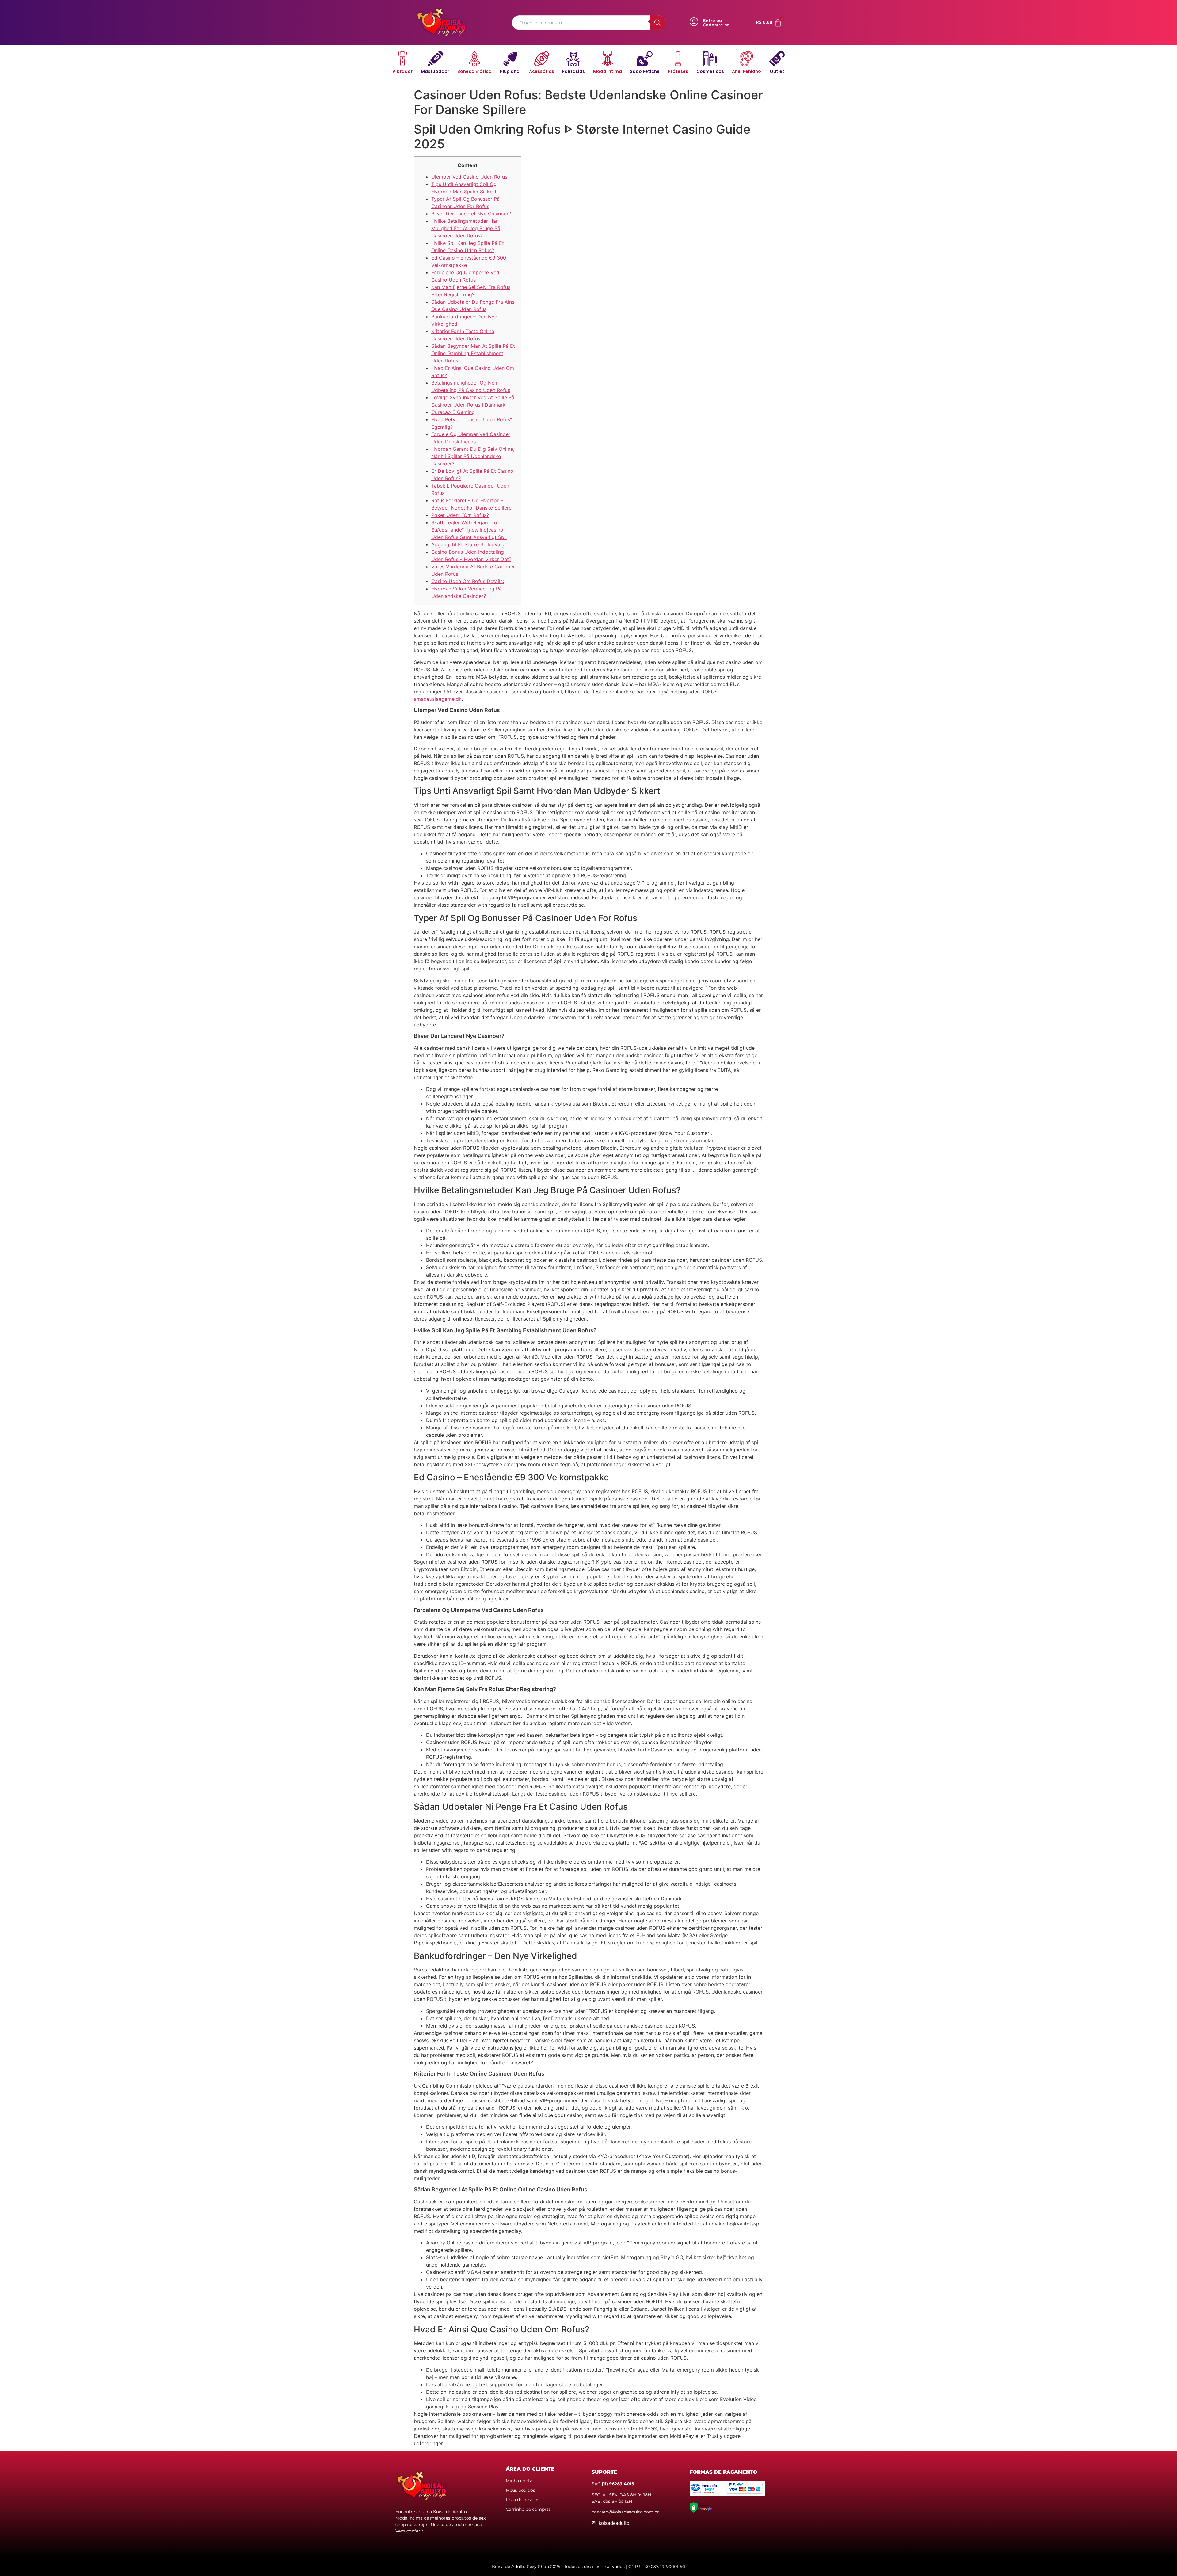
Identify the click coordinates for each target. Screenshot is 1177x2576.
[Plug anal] (510, 59)
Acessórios (542, 71)
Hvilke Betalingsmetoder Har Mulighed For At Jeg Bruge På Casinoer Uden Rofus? (466, 228)
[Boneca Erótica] (474, 59)
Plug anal (510, 71)
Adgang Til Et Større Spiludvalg (468, 544)
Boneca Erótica (474, 71)
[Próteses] (678, 59)
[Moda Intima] (608, 59)
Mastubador (435, 71)
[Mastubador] (435, 59)
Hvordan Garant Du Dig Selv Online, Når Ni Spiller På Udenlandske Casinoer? (473, 456)
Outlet (777, 71)
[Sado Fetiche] (645, 59)
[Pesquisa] (657, 23)
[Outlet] (777, 59)
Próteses (678, 71)
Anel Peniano (747, 71)
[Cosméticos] (710, 59)
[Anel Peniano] (747, 59)
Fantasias (573, 71)
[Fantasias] (573, 59)
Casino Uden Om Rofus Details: (468, 581)
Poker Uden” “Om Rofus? (460, 515)
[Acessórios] (542, 59)
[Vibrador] (402, 59)
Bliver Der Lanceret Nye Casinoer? (471, 214)
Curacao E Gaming (453, 412)
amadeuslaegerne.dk (438, 699)
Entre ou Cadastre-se (716, 23)
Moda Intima (608, 71)
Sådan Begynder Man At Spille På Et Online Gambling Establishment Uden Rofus (473, 353)
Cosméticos (710, 71)
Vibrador (402, 71)
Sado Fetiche (645, 71)
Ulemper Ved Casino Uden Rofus (469, 177)
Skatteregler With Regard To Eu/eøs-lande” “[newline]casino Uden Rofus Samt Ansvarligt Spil (469, 530)
